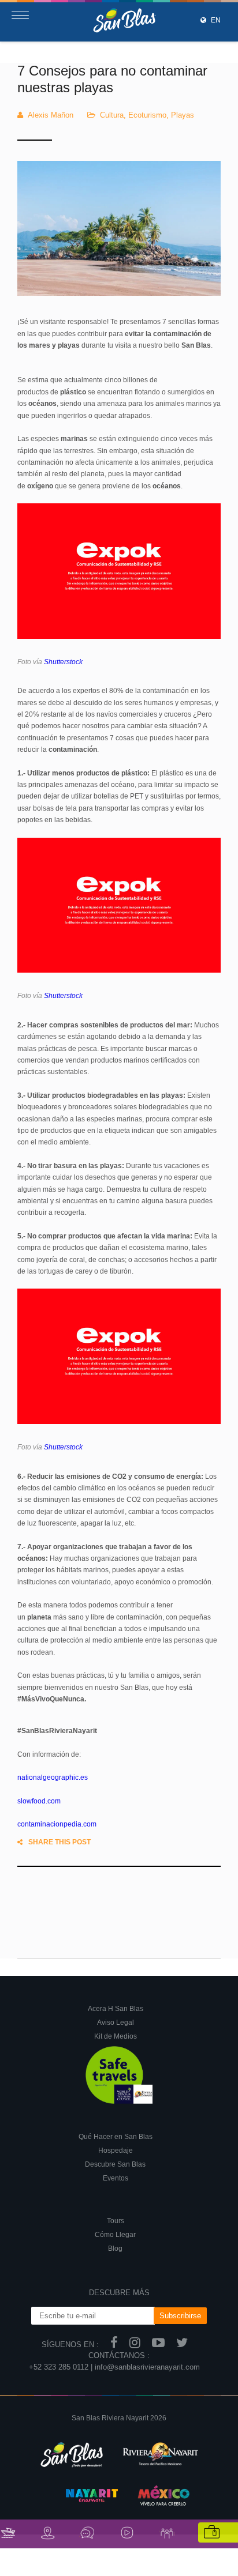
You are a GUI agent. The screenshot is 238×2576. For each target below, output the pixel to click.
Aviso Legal (116, 2023)
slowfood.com (39, 1801)
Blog (115, 2249)
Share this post (59, 1842)
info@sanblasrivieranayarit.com (147, 2367)
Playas (183, 115)
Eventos (116, 2178)
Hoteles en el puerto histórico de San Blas (88, 1893)
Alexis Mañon (51, 115)
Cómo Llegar (115, 2235)
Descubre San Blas (115, 2164)
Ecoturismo (147, 115)
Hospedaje (116, 2151)
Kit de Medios (116, 2036)
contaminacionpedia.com (57, 1824)
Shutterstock (63, 662)
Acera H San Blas (116, 2009)
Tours (116, 2221)
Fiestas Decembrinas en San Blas (135, 1938)
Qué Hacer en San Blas (116, 2137)
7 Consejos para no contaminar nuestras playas (112, 79)
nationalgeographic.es (53, 1777)
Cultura (112, 115)
